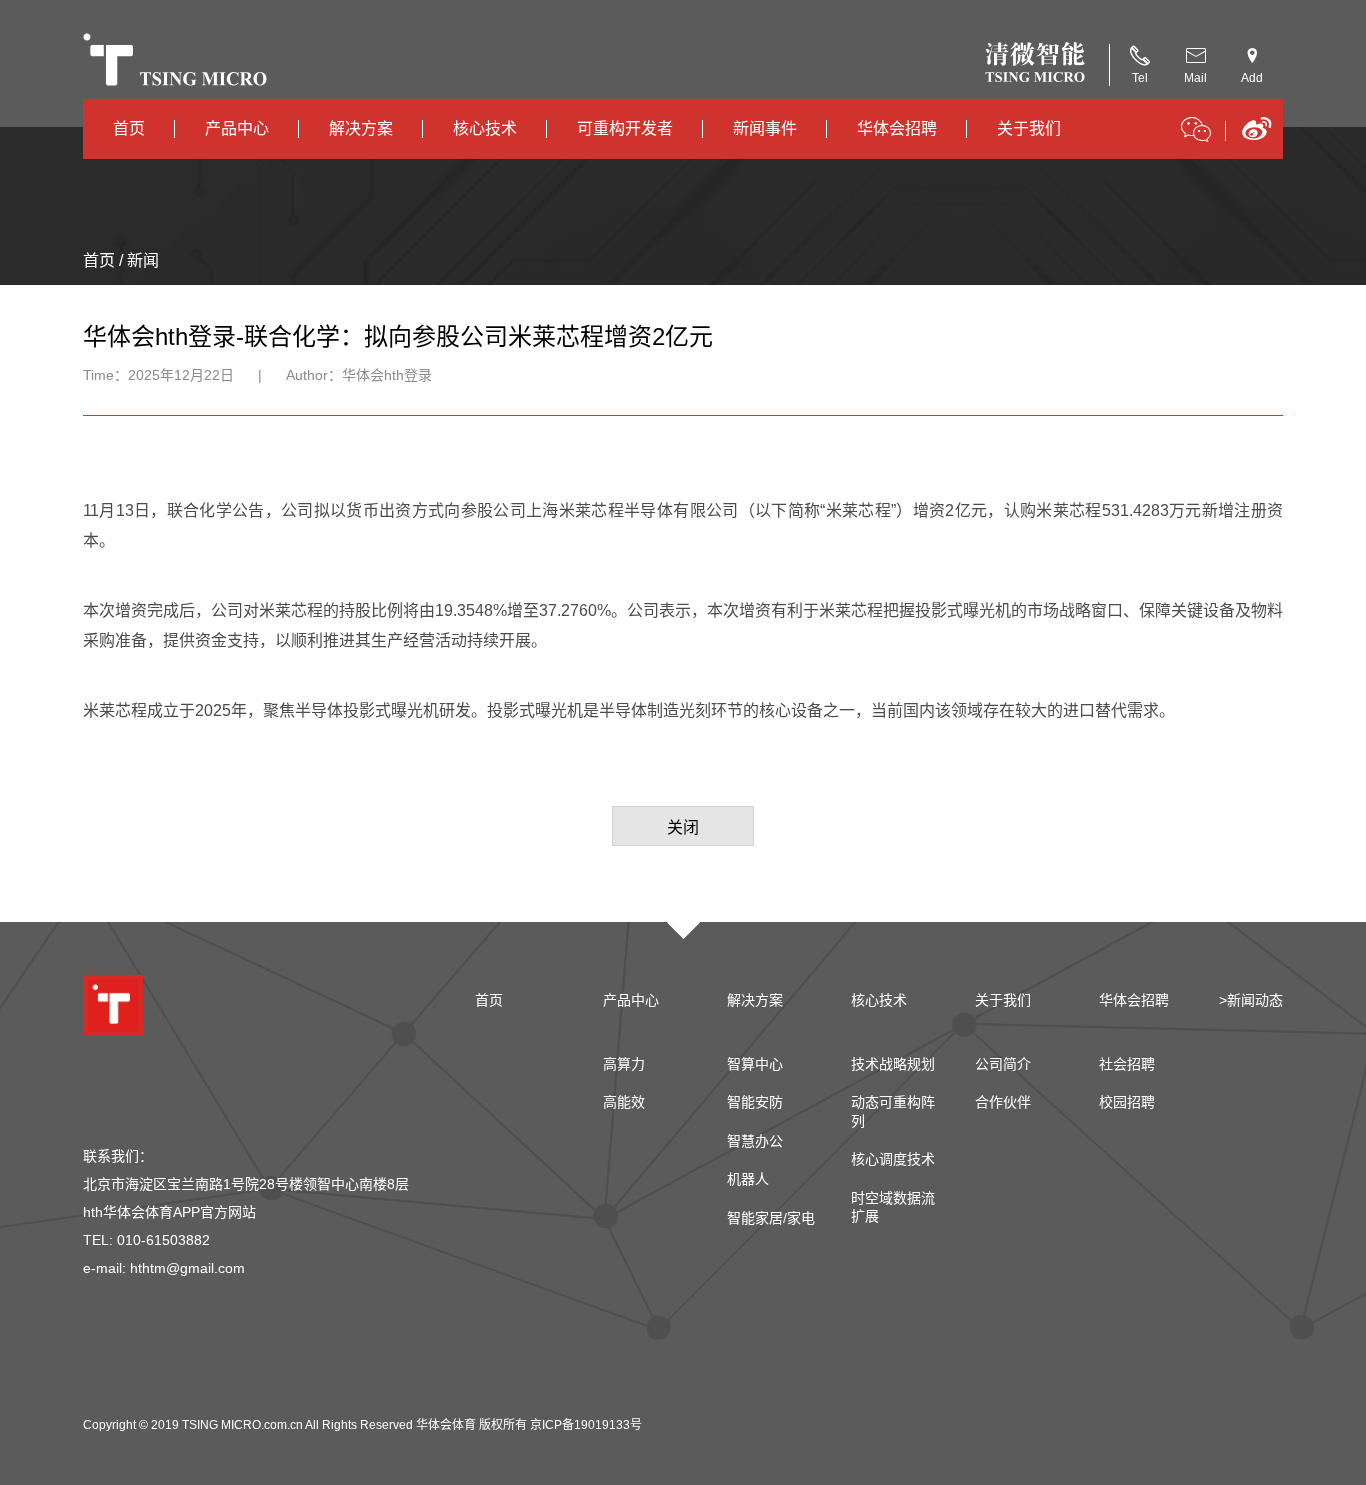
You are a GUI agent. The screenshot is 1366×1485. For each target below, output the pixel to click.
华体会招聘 (897, 128)
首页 (129, 128)
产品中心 (237, 128)
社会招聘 (1127, 1064)
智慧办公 (755, 1141)
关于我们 (1029, 128)
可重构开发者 (625, 128)
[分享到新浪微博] (1256, 135)
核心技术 (485, 128)
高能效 (624, 1102)
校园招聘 (1127, 1102)
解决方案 (361, 128)
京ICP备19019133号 (586, 1425)
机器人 (748, 1179)
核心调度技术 (893, 1159)
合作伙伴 (1003, 1102)
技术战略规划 (893, 1064)
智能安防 (755, 1102)
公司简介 (1003, 1064)
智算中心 (755, 1064)
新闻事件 (765, 128)
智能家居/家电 (771, 1218)
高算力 (624, 1064)
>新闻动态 (1251, 1000)
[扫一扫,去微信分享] (1196, 133)
